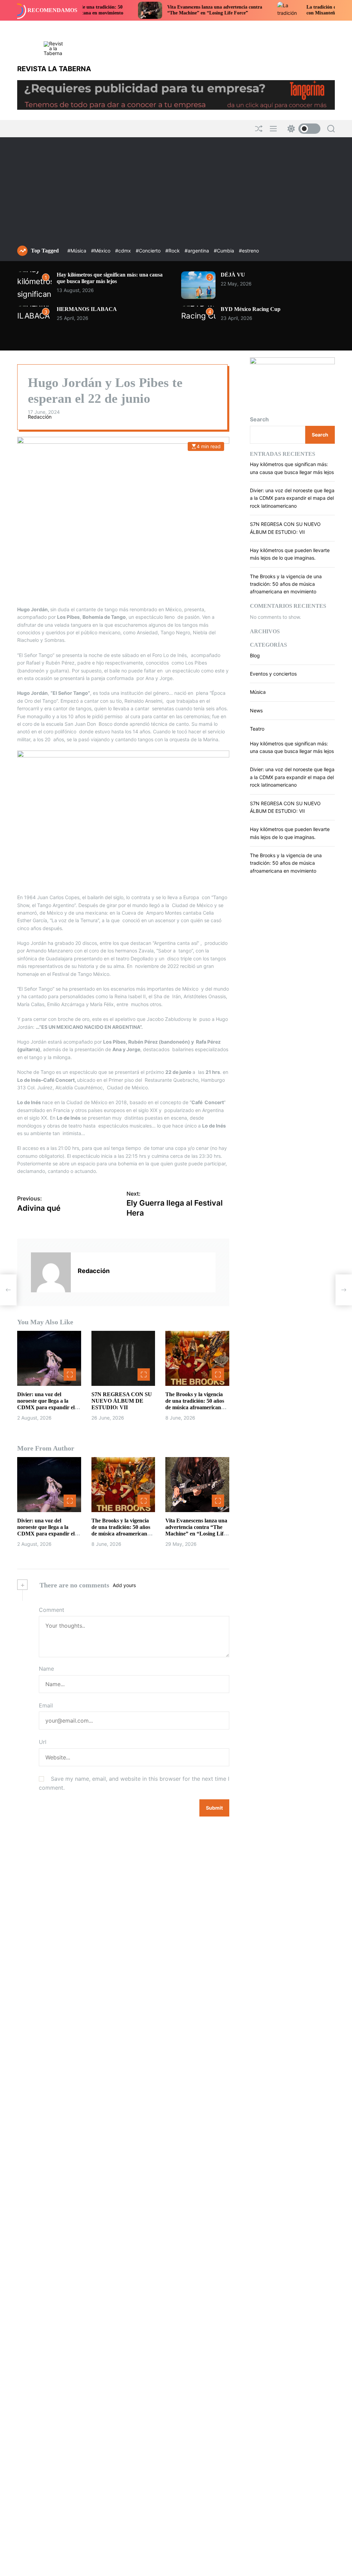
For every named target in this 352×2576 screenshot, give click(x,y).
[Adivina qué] (8, 1290)
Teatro (257, 729)
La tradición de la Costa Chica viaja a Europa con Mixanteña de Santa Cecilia (301, 10)
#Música (78, 251)
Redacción (40, 417)
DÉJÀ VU (233, 275)
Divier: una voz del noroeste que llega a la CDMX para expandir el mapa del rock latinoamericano (46, 1408)
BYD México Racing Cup (251, 309)
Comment (52, 1610)
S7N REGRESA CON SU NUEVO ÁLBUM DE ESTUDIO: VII (122, 1401)
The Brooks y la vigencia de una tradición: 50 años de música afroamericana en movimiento (286, 584)
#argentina (197, 251)
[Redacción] (51, 1272)
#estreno (249, 251)
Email (46, 1705)
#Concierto (149, 251)
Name (46, 1669)
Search (259, 419)
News (256, 710)
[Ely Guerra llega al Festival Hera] (344, 1290)
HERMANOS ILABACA (87, 309)
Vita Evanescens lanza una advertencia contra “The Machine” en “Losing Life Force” (161, 10)
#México (101, 251)
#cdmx (124, 251)
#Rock (173, 251)
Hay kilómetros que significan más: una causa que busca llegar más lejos (110, 278)
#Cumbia (225, 251)
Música (258, 692)
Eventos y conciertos (273, 674)
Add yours (124, 1585)
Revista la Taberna (54, 69)
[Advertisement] (176, 194)
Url (43, 1742)
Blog (255, 655)
